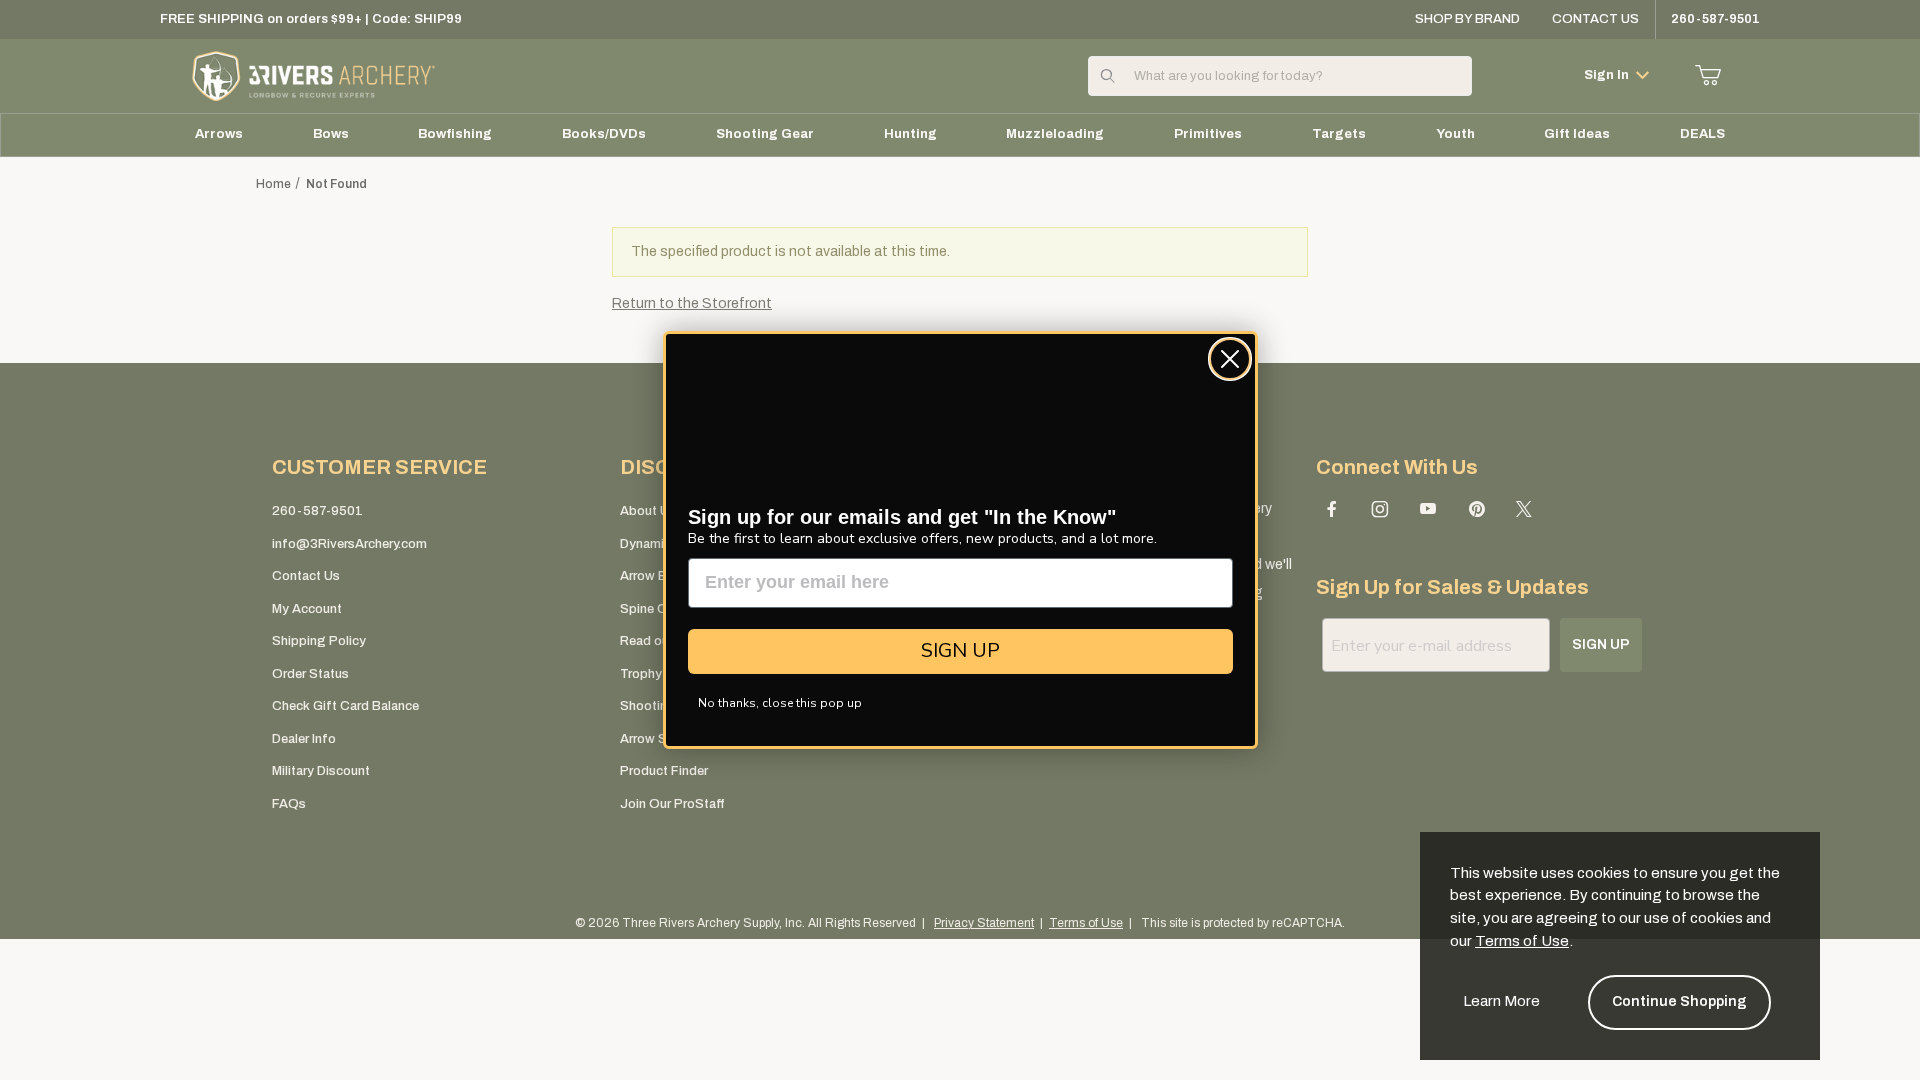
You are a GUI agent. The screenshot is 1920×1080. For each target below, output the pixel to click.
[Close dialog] (1230, 359)
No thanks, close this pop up (780, 703)
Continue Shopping (1679, 1001)
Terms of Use (1522, 941)
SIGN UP (960, 650)
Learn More (1501, 1001)
